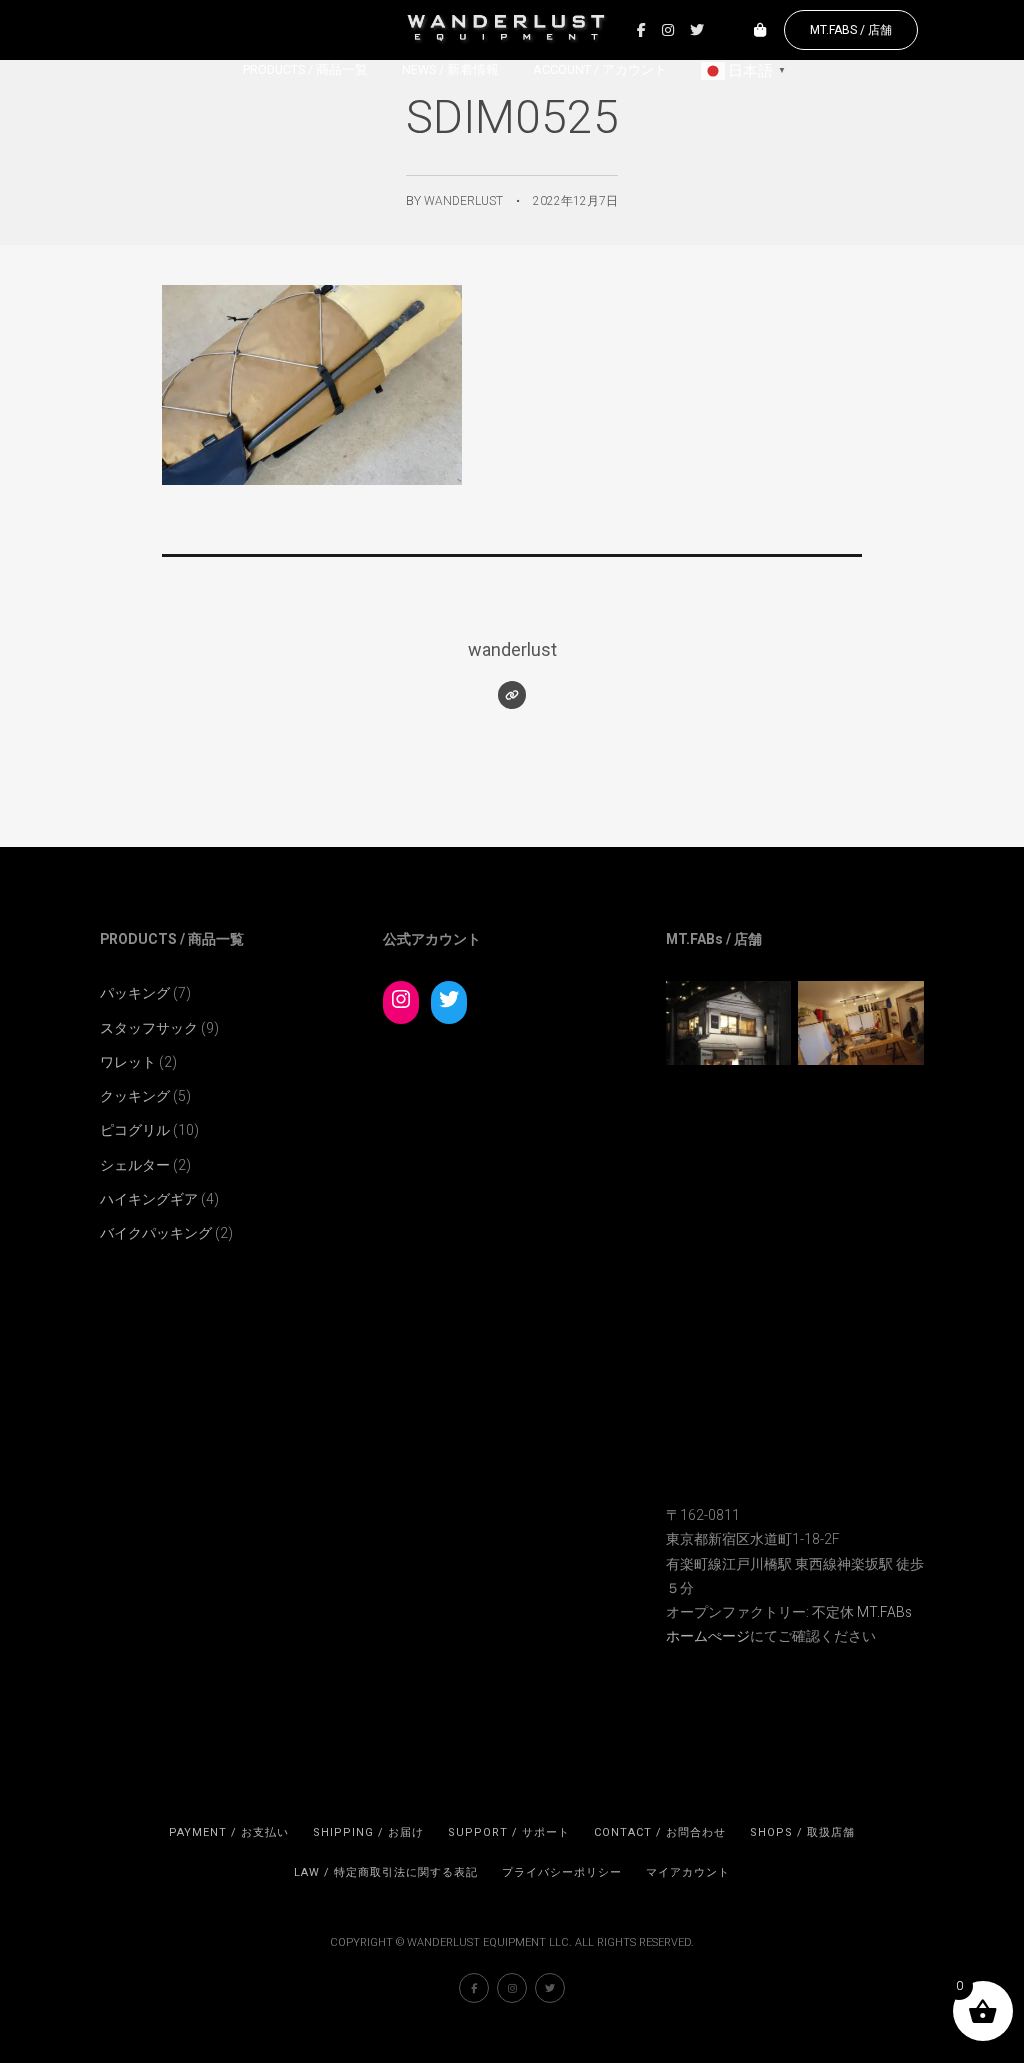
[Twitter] (697, 30)
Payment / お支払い (229, 1832)
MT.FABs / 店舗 (851, 30)
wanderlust (463, 201)
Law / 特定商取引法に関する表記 (386, 1872)
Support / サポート (509, 1832)
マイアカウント (688, 1872)
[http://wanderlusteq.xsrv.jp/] (512, 695)
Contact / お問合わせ (660, 1832)
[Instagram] (668, 30)
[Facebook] (641, 30)
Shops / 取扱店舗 (802, 1832)
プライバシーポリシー (562, 1872)
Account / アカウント (600, 69)
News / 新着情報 (450, 69)
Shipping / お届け (368, 1832)
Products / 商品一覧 (305, 69)
